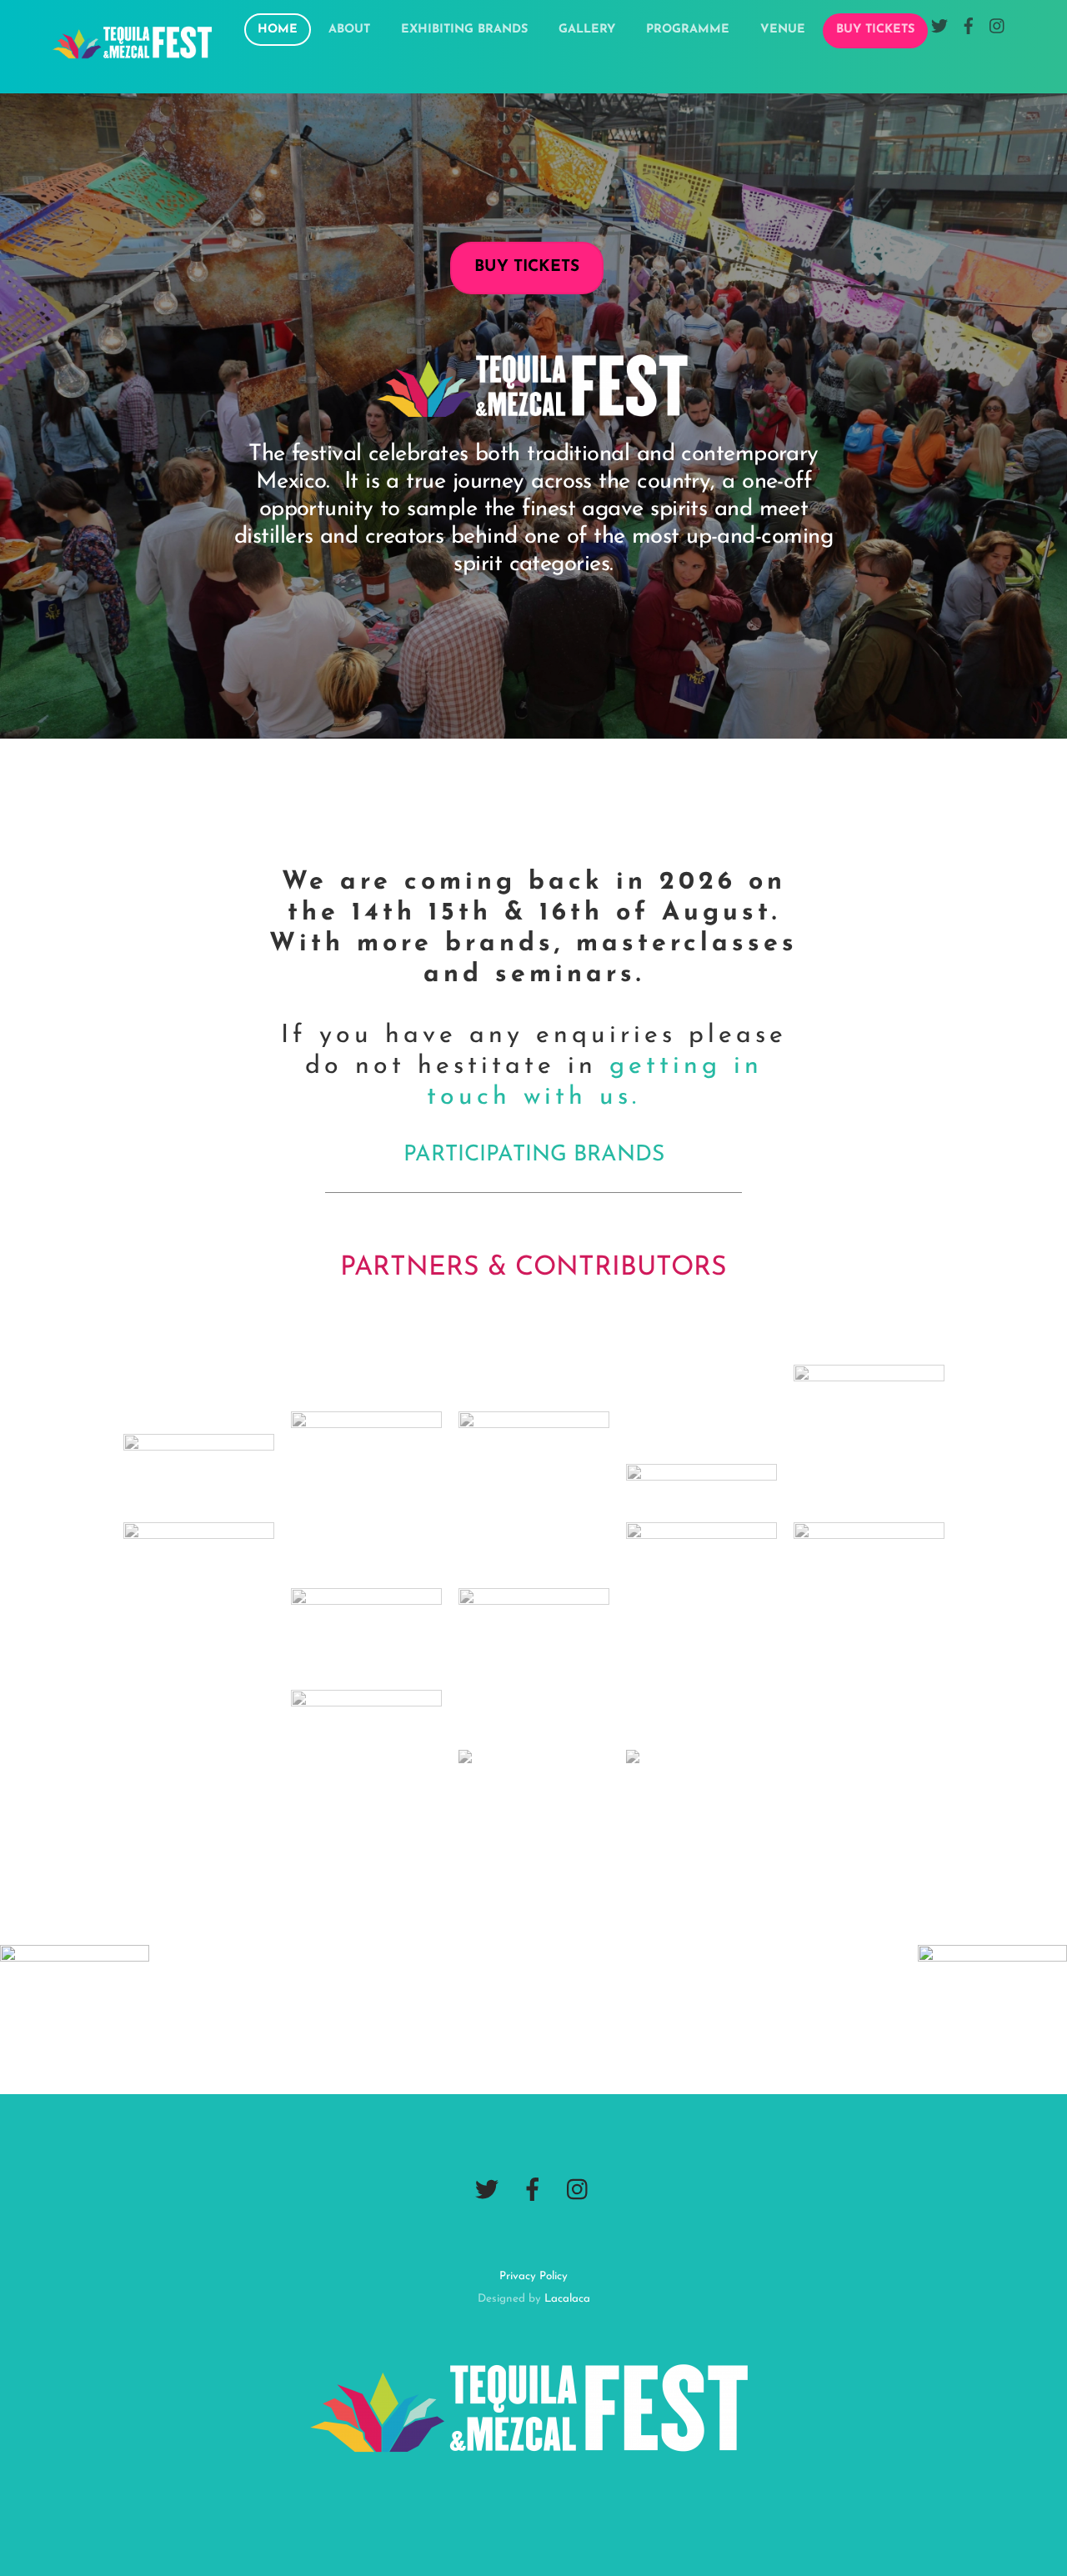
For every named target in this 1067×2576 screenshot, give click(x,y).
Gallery (587, 30)
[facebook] (533, 2190)
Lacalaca (567, 2299)
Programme (688, 30)
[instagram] (579, 2190)
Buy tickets (527, 267)
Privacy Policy (533, 2276)
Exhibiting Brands (464, 30)
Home (278, 30)
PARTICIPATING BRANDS (534, 1155)
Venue (783, 30)
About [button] (349, 30)
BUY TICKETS (875, 30)
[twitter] (487, 2190)
